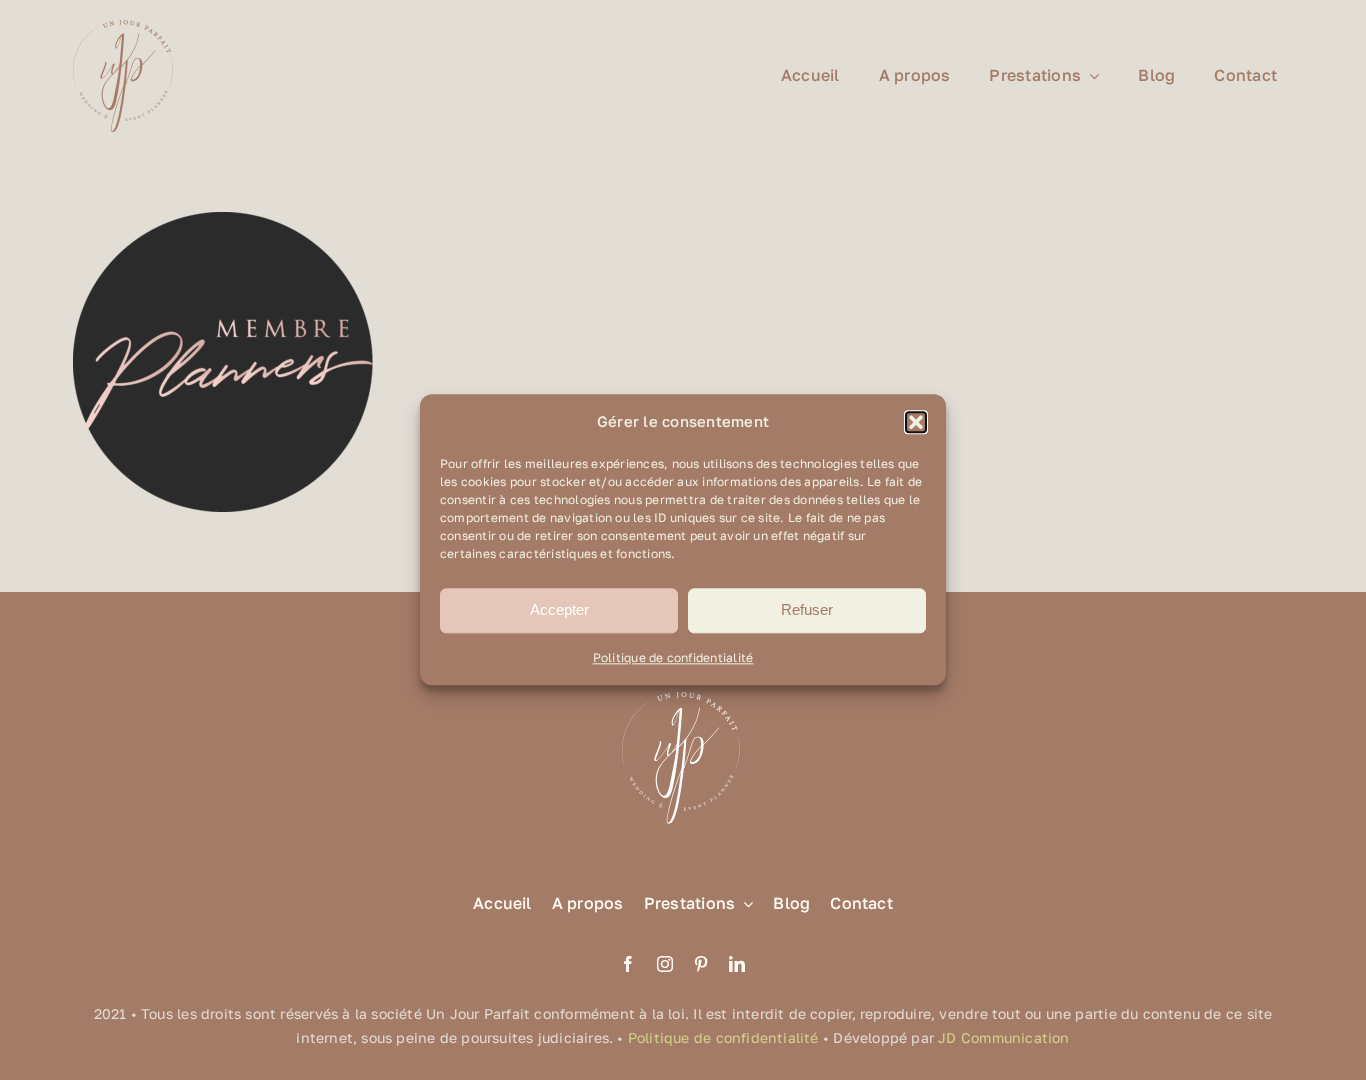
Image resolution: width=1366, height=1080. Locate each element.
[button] (916, 422)
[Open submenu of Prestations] (744, 903)
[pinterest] (701, 964)
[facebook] (628, 964)
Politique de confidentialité (673, 657)
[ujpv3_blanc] (683, 690)
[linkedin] (737, 964)
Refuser (807, 610)
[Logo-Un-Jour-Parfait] (123, 28)
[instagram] (665, 964)
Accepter (559, 610)
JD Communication (1003, 1037)
